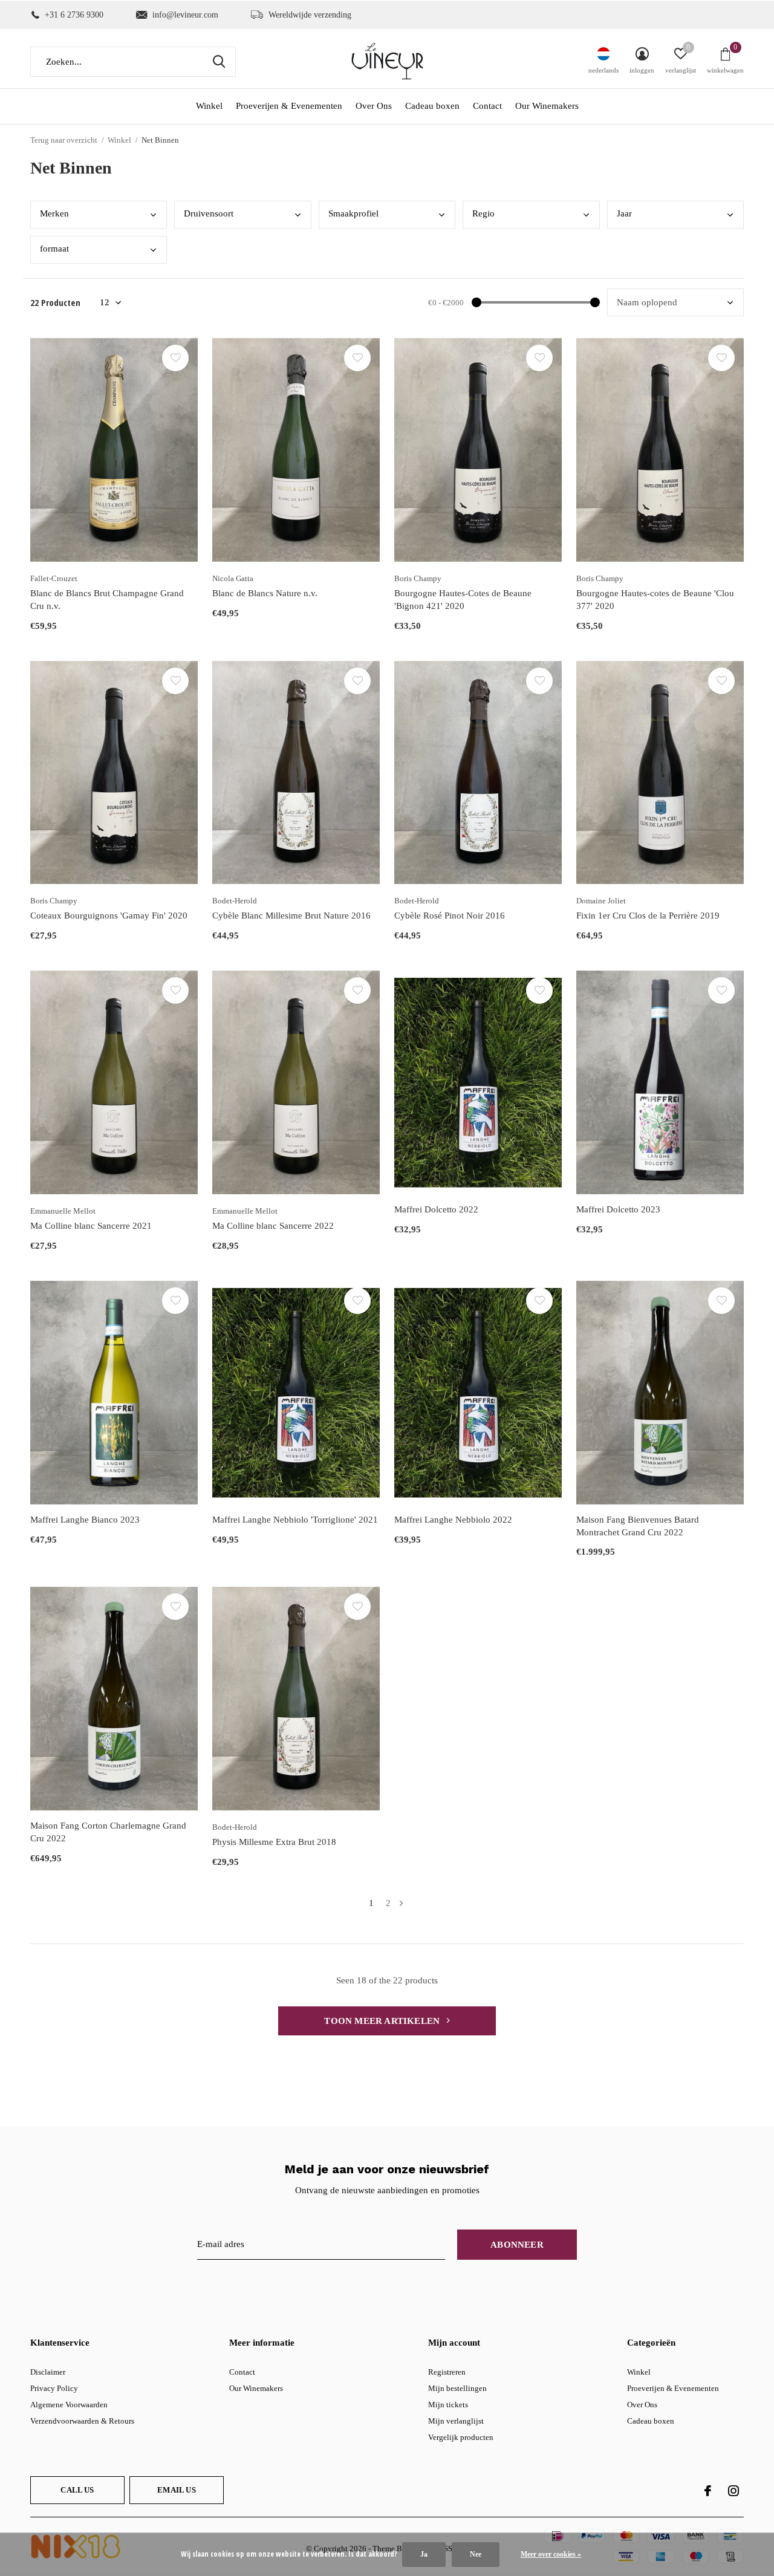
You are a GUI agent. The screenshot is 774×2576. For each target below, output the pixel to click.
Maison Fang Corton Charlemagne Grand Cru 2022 (108, 1832)
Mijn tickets (448, 2405)
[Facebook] (708, 2491)
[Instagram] (733, 2491)
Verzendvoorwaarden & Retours (82, 2421)
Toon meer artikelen (383, 2021)
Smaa (353, 213)
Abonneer (517, 2245)
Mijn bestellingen (457, 2388)
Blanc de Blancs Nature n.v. (265, 593)
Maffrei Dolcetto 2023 (618, 1209)
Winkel (209, 106)
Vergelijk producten (461, 2437)
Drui (209, 213)
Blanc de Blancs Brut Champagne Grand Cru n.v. (107, 600)
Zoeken (219, 62)
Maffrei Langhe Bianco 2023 (85, 1520)
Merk (54, 213)
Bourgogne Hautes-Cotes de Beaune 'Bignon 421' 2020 (463, 600)
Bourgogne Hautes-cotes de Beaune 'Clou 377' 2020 (655, 600)
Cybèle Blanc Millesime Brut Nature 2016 (291, 916)
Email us (176, 2490)
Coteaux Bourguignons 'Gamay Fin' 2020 (109, 916)
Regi (483, 213)
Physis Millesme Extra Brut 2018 (274, 1842)
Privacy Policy (54, 2388)
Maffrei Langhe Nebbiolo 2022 (453, 1520)
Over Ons (374, 106)
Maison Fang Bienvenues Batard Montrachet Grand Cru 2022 (638, 1526)
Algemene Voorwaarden (69, 2405)
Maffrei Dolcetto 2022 (436, 1209)
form (54, 249)
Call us (77, 2490)
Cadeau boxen (432, 106)
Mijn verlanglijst (456, 2421)
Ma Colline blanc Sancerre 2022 (273, 1226)
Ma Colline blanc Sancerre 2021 (91, 1226)
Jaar (624, 213)
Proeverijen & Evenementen (289, 106)
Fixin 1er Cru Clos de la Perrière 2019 (648, 916)
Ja (424, 2554)
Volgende (401, 1903)
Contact (487, 106)
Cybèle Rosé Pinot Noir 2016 (450, 916)
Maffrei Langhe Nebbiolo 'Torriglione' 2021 (295, 1520)
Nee (476, 2554)
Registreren (447, 2372)
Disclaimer (48, 2372)
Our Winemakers (547, 106)
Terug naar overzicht (64, 140)
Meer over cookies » (551, 2554)
